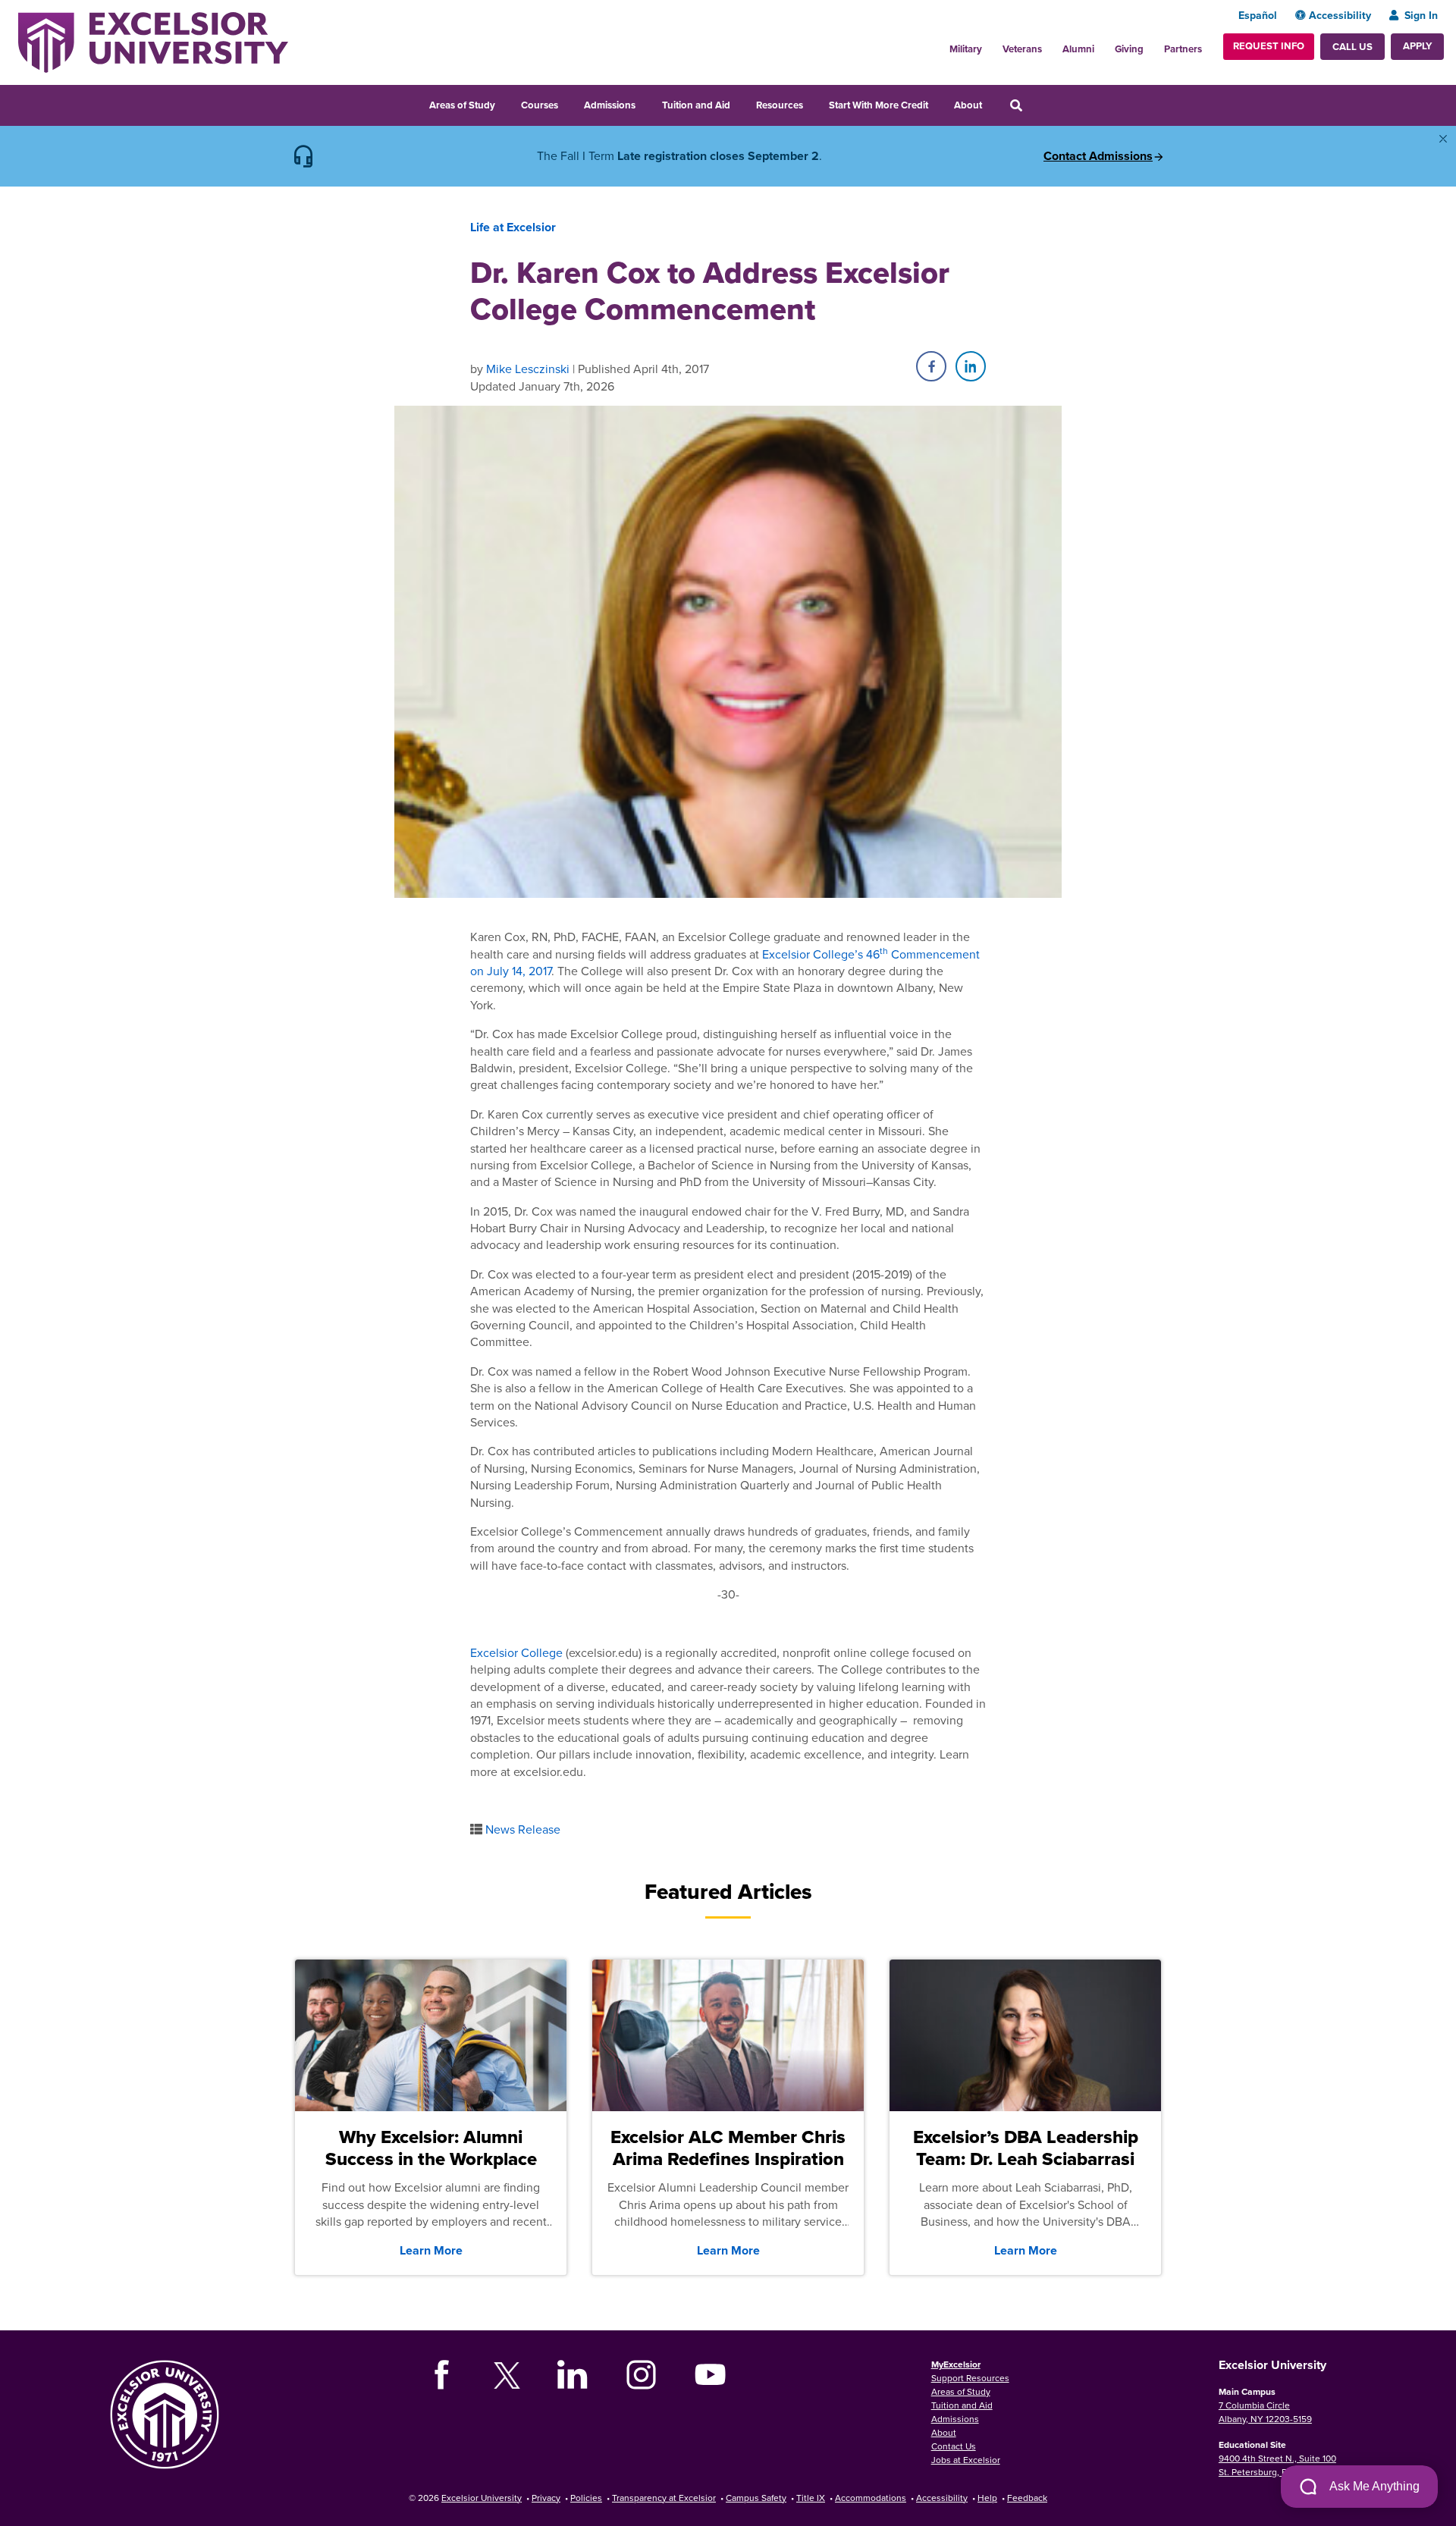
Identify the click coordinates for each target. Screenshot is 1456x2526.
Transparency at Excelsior (664, 2498)
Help (987, 2498)
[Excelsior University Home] (153, 41)
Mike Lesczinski (528, 369)
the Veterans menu (1050, 45)
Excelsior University (482, 2498)
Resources (780, 105)
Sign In (1421, 15)
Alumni (1078, 49)
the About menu (992, 103)
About (968, 105)
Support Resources (970, 2378)
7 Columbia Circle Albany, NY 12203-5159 (1265, 2412)
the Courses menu (568, 103)
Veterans (1022, 49)
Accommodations (871, 2498)
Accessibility (1340, 15)
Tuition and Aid (696, 105)
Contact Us (954, 2446)
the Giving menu (1152, 45)
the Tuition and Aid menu (740, 103)
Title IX (811, 2498)
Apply (1417, 46)
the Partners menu (1208, 45)
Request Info (1269, 46)
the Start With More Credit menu (938, 103)
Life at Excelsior (513, 227)
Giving (1129, 49)
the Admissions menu (645, 103)
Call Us (1352, 47)
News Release (523, 1829)
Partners (1183, 49)
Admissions (610, 105)
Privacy (546, 2498)
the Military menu (990, 45)
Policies (586, 2498)
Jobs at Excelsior (966, 2460)
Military (966, 49)
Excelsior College (516, 1652)
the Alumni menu (1103, 45)
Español (1258, 15)
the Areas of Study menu (505, 103)
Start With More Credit (879, 105)
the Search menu (1037, 103)
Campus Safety (756, 2498)
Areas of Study (462, 105)
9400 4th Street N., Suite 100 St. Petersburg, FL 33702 (1277, 2465)
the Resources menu (813, 103)
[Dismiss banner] (1443, 139)
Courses (540, 105)
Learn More (431, 2250)
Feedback (1027, 2498)
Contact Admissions (1098, 156)
